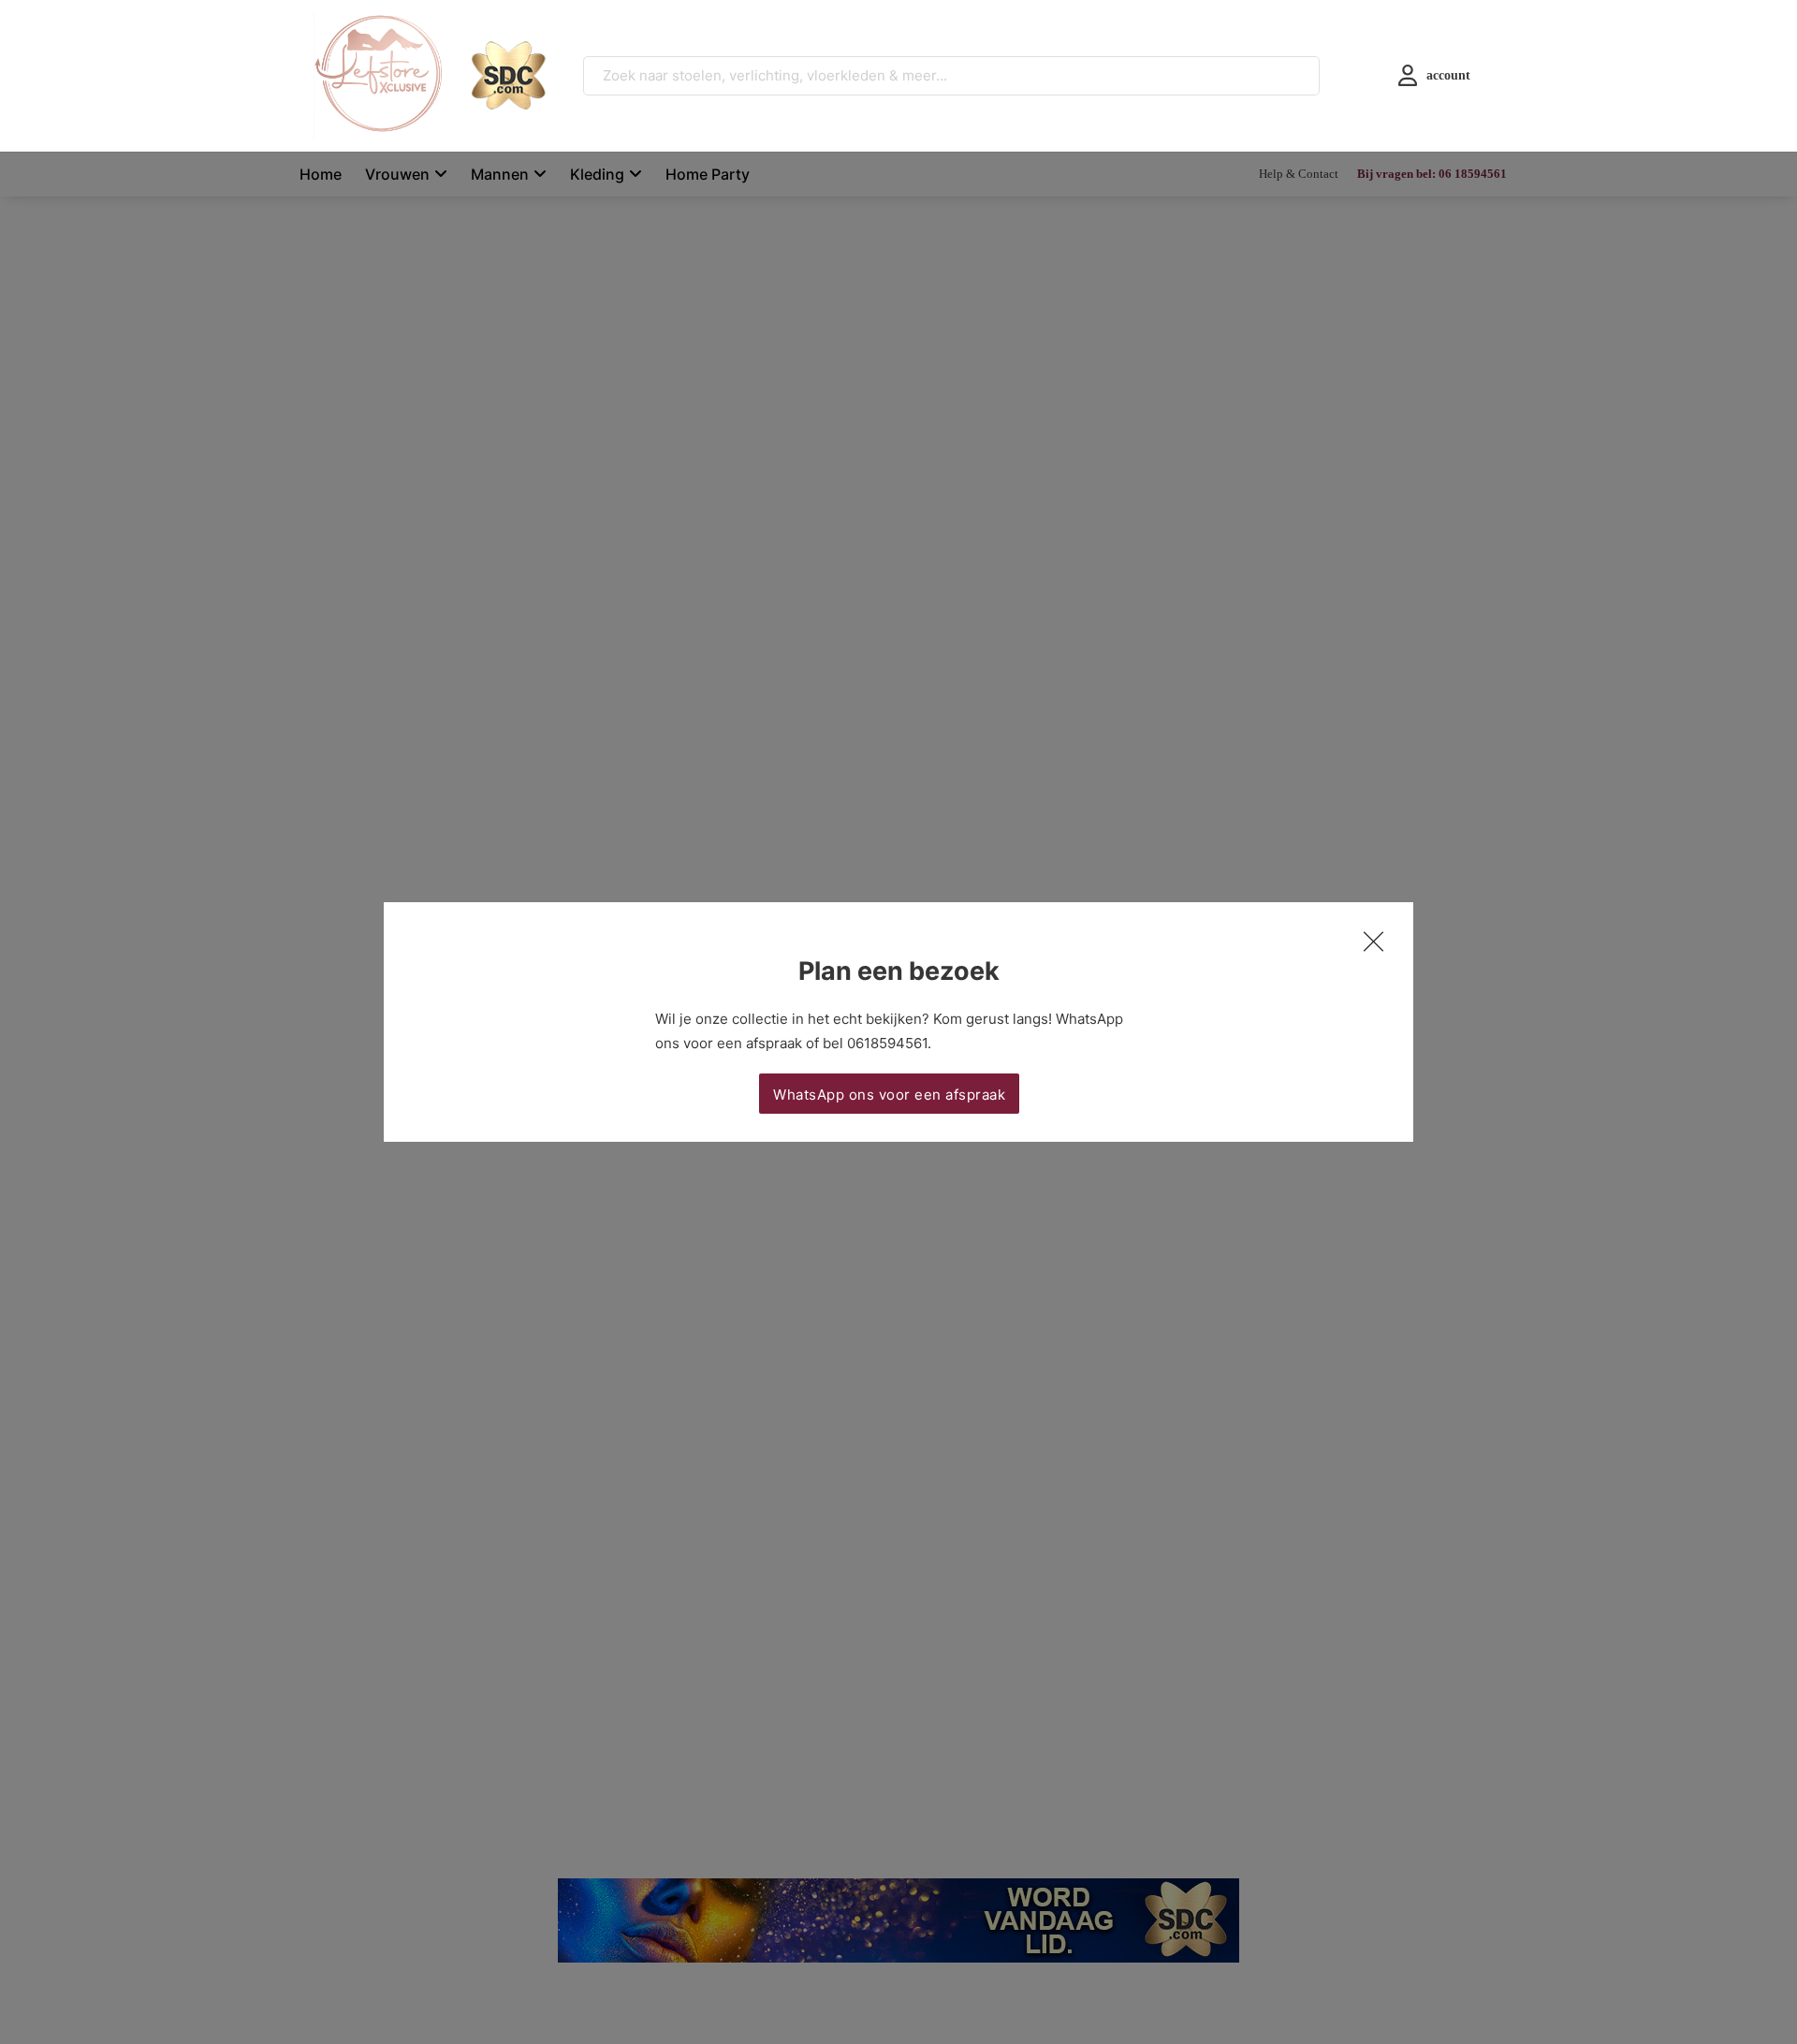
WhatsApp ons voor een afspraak (889, 1095)
